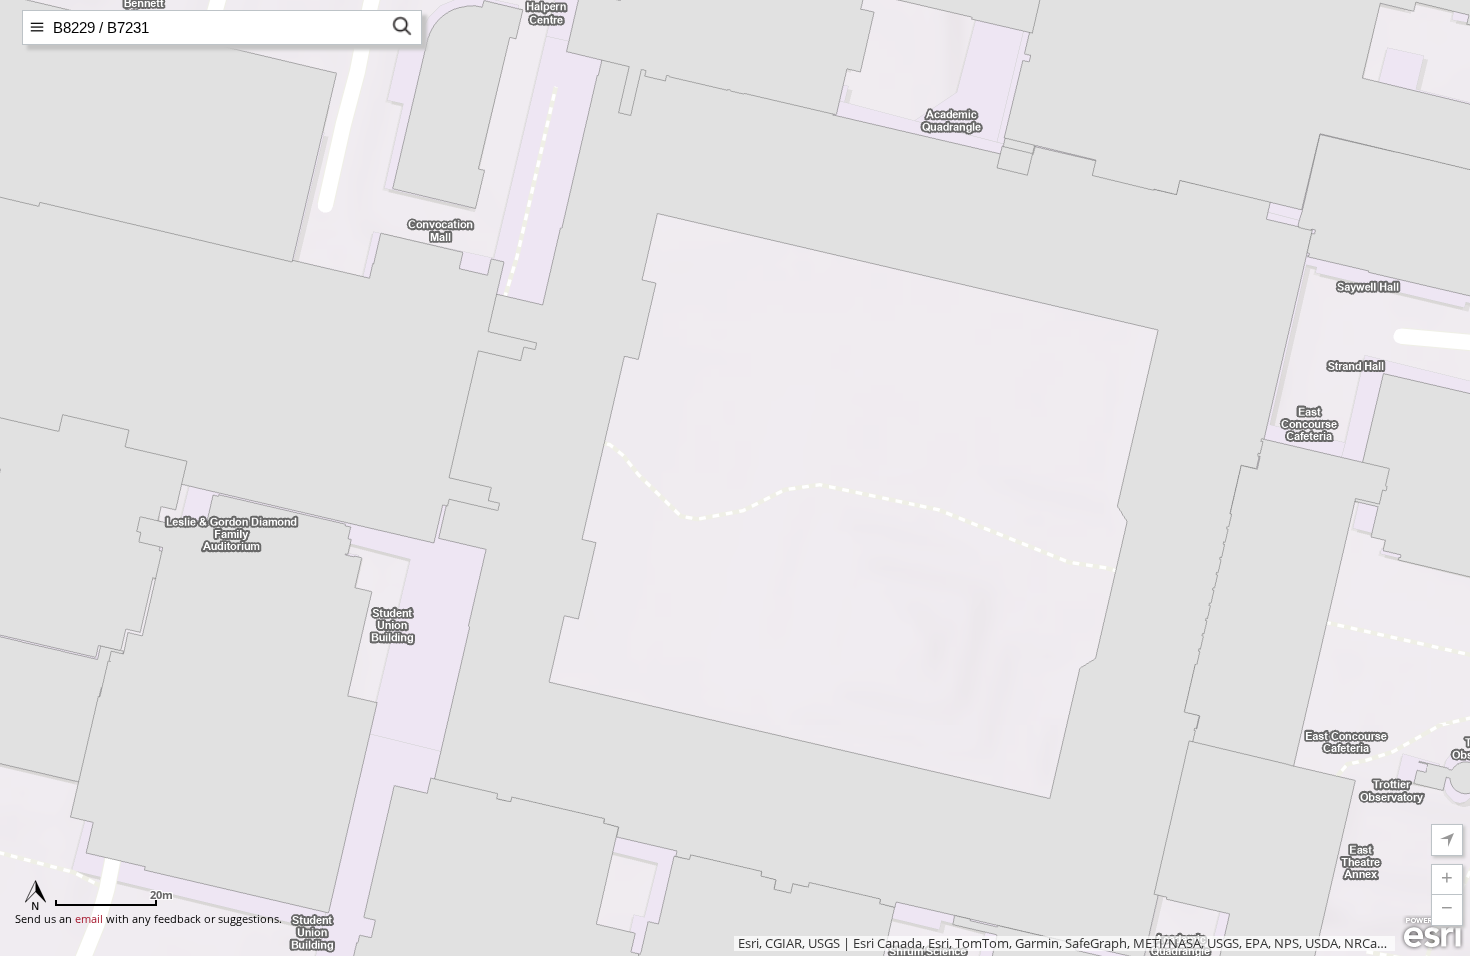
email (89, 918)
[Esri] (1432, 933)
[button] (1447, 880)
